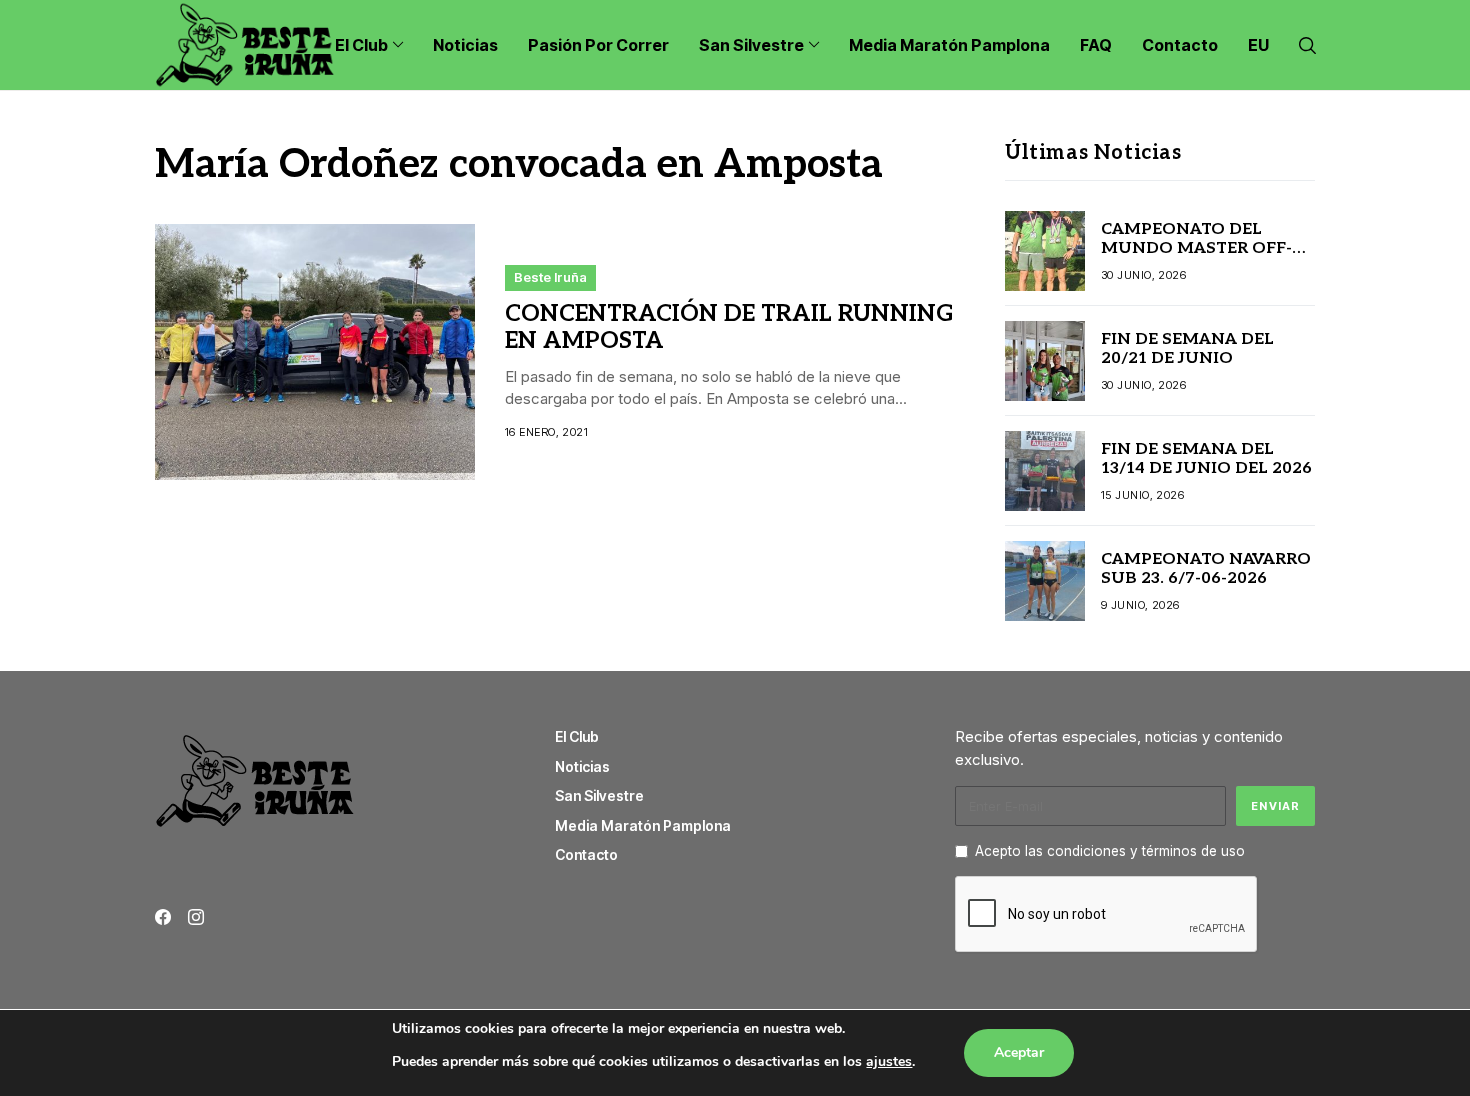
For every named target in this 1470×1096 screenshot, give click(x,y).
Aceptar (1019, 1052)
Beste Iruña (550, 277)
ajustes (889, 1061)
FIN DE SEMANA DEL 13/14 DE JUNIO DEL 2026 (1206, 459)
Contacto (586, 854)
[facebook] (163, 917)
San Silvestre (599, 795)
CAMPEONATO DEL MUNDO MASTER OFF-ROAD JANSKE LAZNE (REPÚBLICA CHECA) (1196, 258)
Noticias (582, 766)
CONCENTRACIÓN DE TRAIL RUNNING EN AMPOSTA (729, 328)
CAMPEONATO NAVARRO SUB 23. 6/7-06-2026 (1206, 569)
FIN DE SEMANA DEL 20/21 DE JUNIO (1187, 349)
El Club (577, 736)
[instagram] (196, 917)
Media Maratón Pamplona (643, 825)
